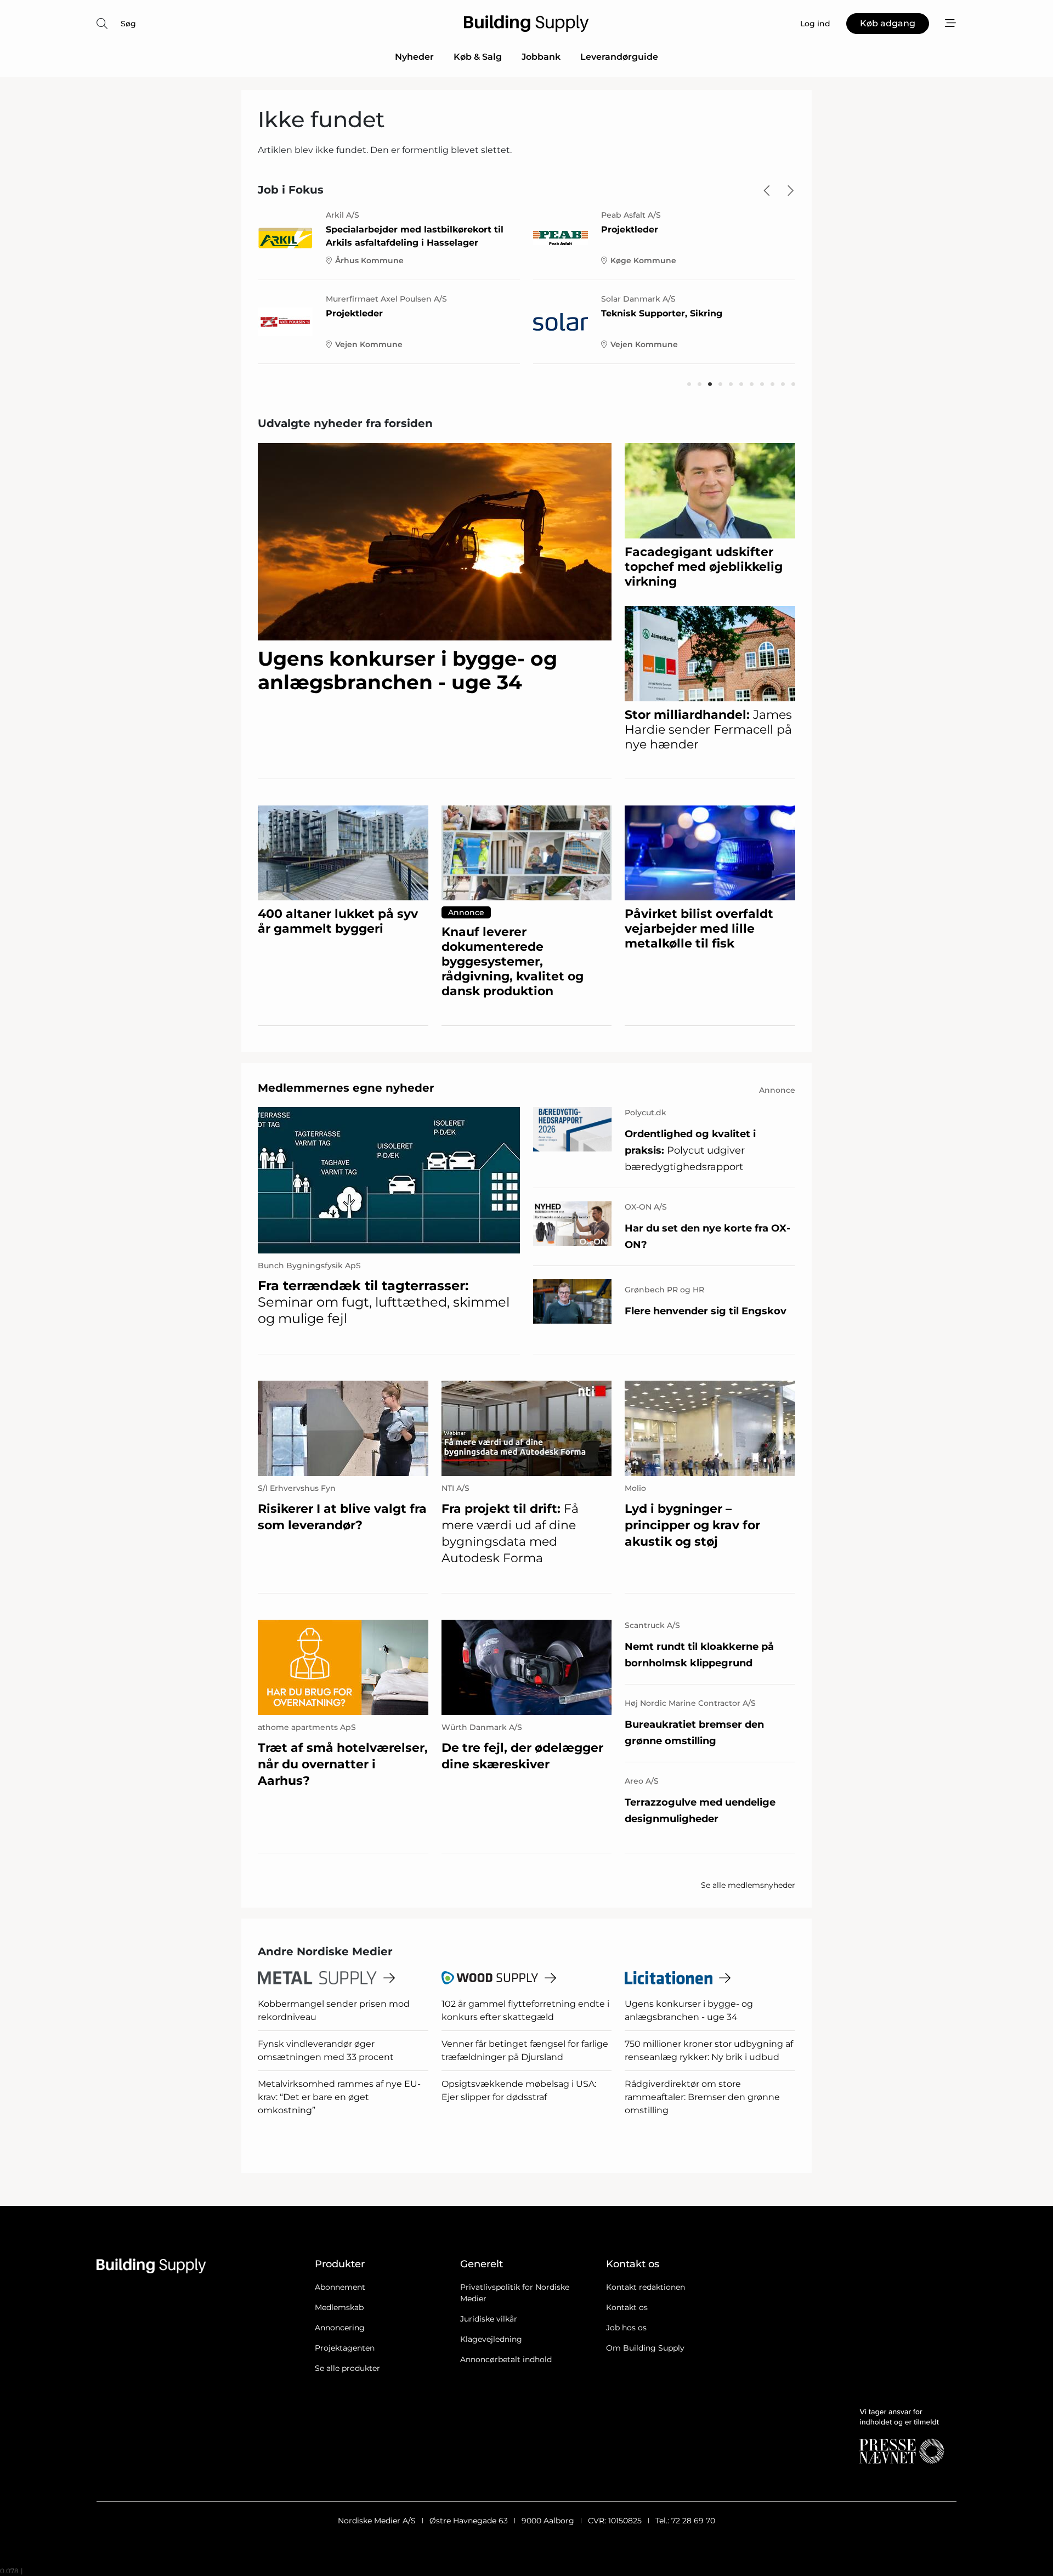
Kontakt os (627, 2307)
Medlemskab (339, 2307)
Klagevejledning (491, 2339)
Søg (128, 24)
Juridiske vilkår (489, 2319)
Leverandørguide (619, 57)
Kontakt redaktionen (646, 2287)
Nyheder (414, 57)
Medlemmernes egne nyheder (346, 1088)
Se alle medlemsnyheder (748, 1885)
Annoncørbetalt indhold (506, 2359)
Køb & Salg (478, 57)
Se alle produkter (347, 2368)
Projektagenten (345, 2348)
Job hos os (626, 2328)
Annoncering (340, 2328)
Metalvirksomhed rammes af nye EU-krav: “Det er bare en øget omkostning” (339, 2097)
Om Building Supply (645, 2348)
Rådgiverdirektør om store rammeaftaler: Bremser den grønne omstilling (702, 2097)
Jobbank (541, 57)
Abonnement (340, 2287)
